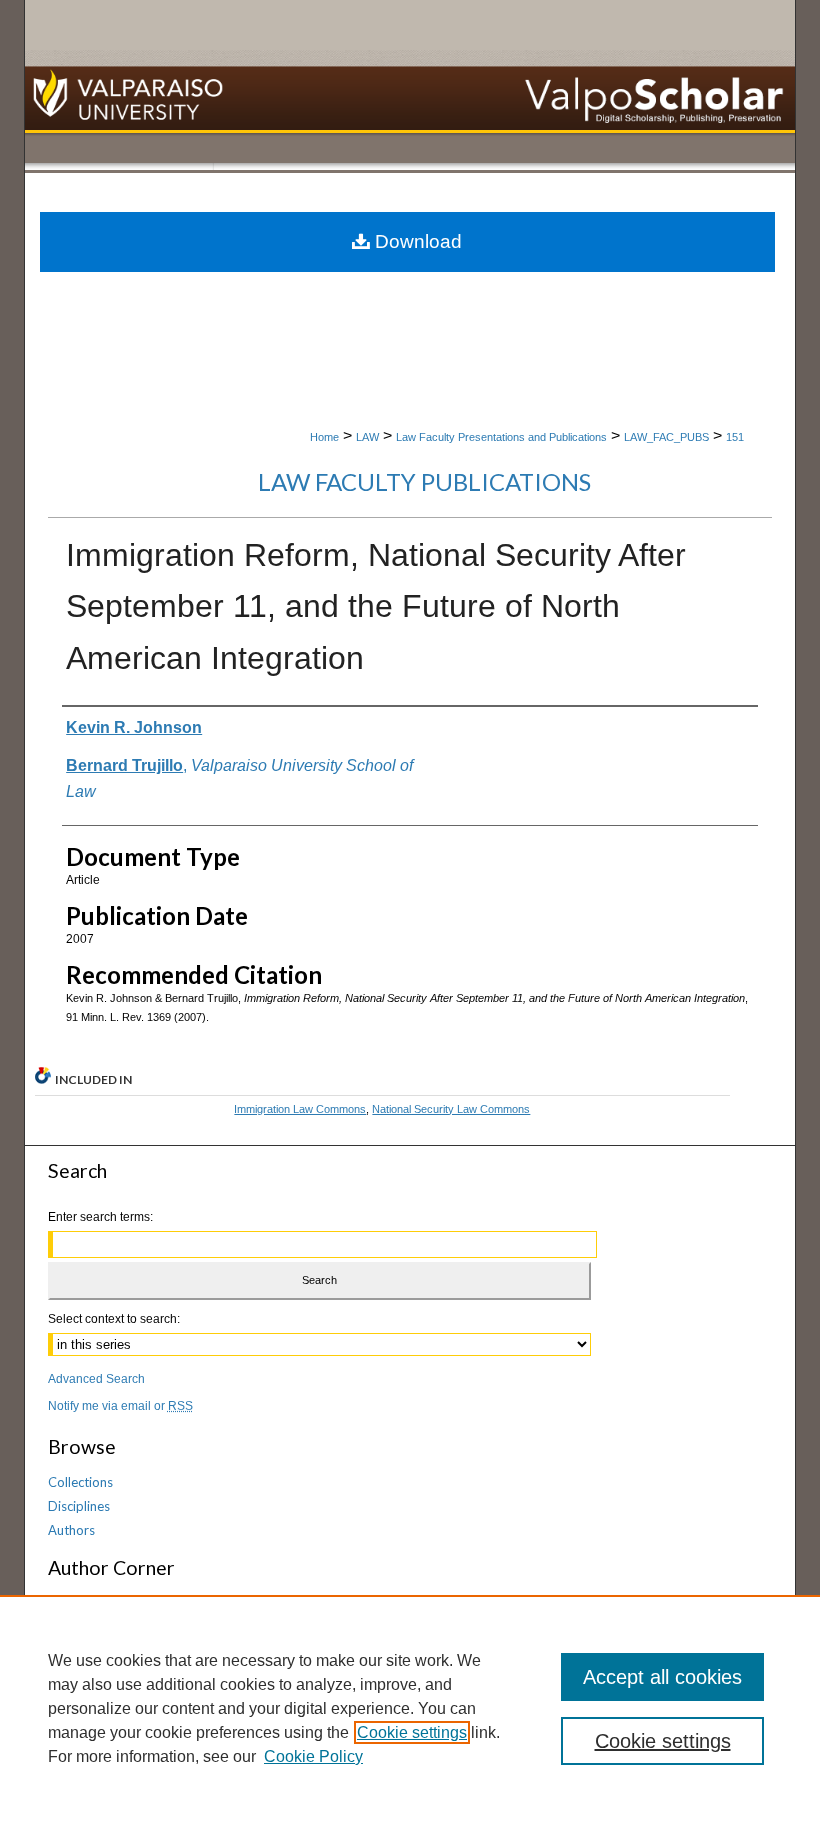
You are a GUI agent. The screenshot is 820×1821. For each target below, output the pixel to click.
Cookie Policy (313, 1756)
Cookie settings (412, 1732)
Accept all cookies (662, 1677)
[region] (410, 1708)
